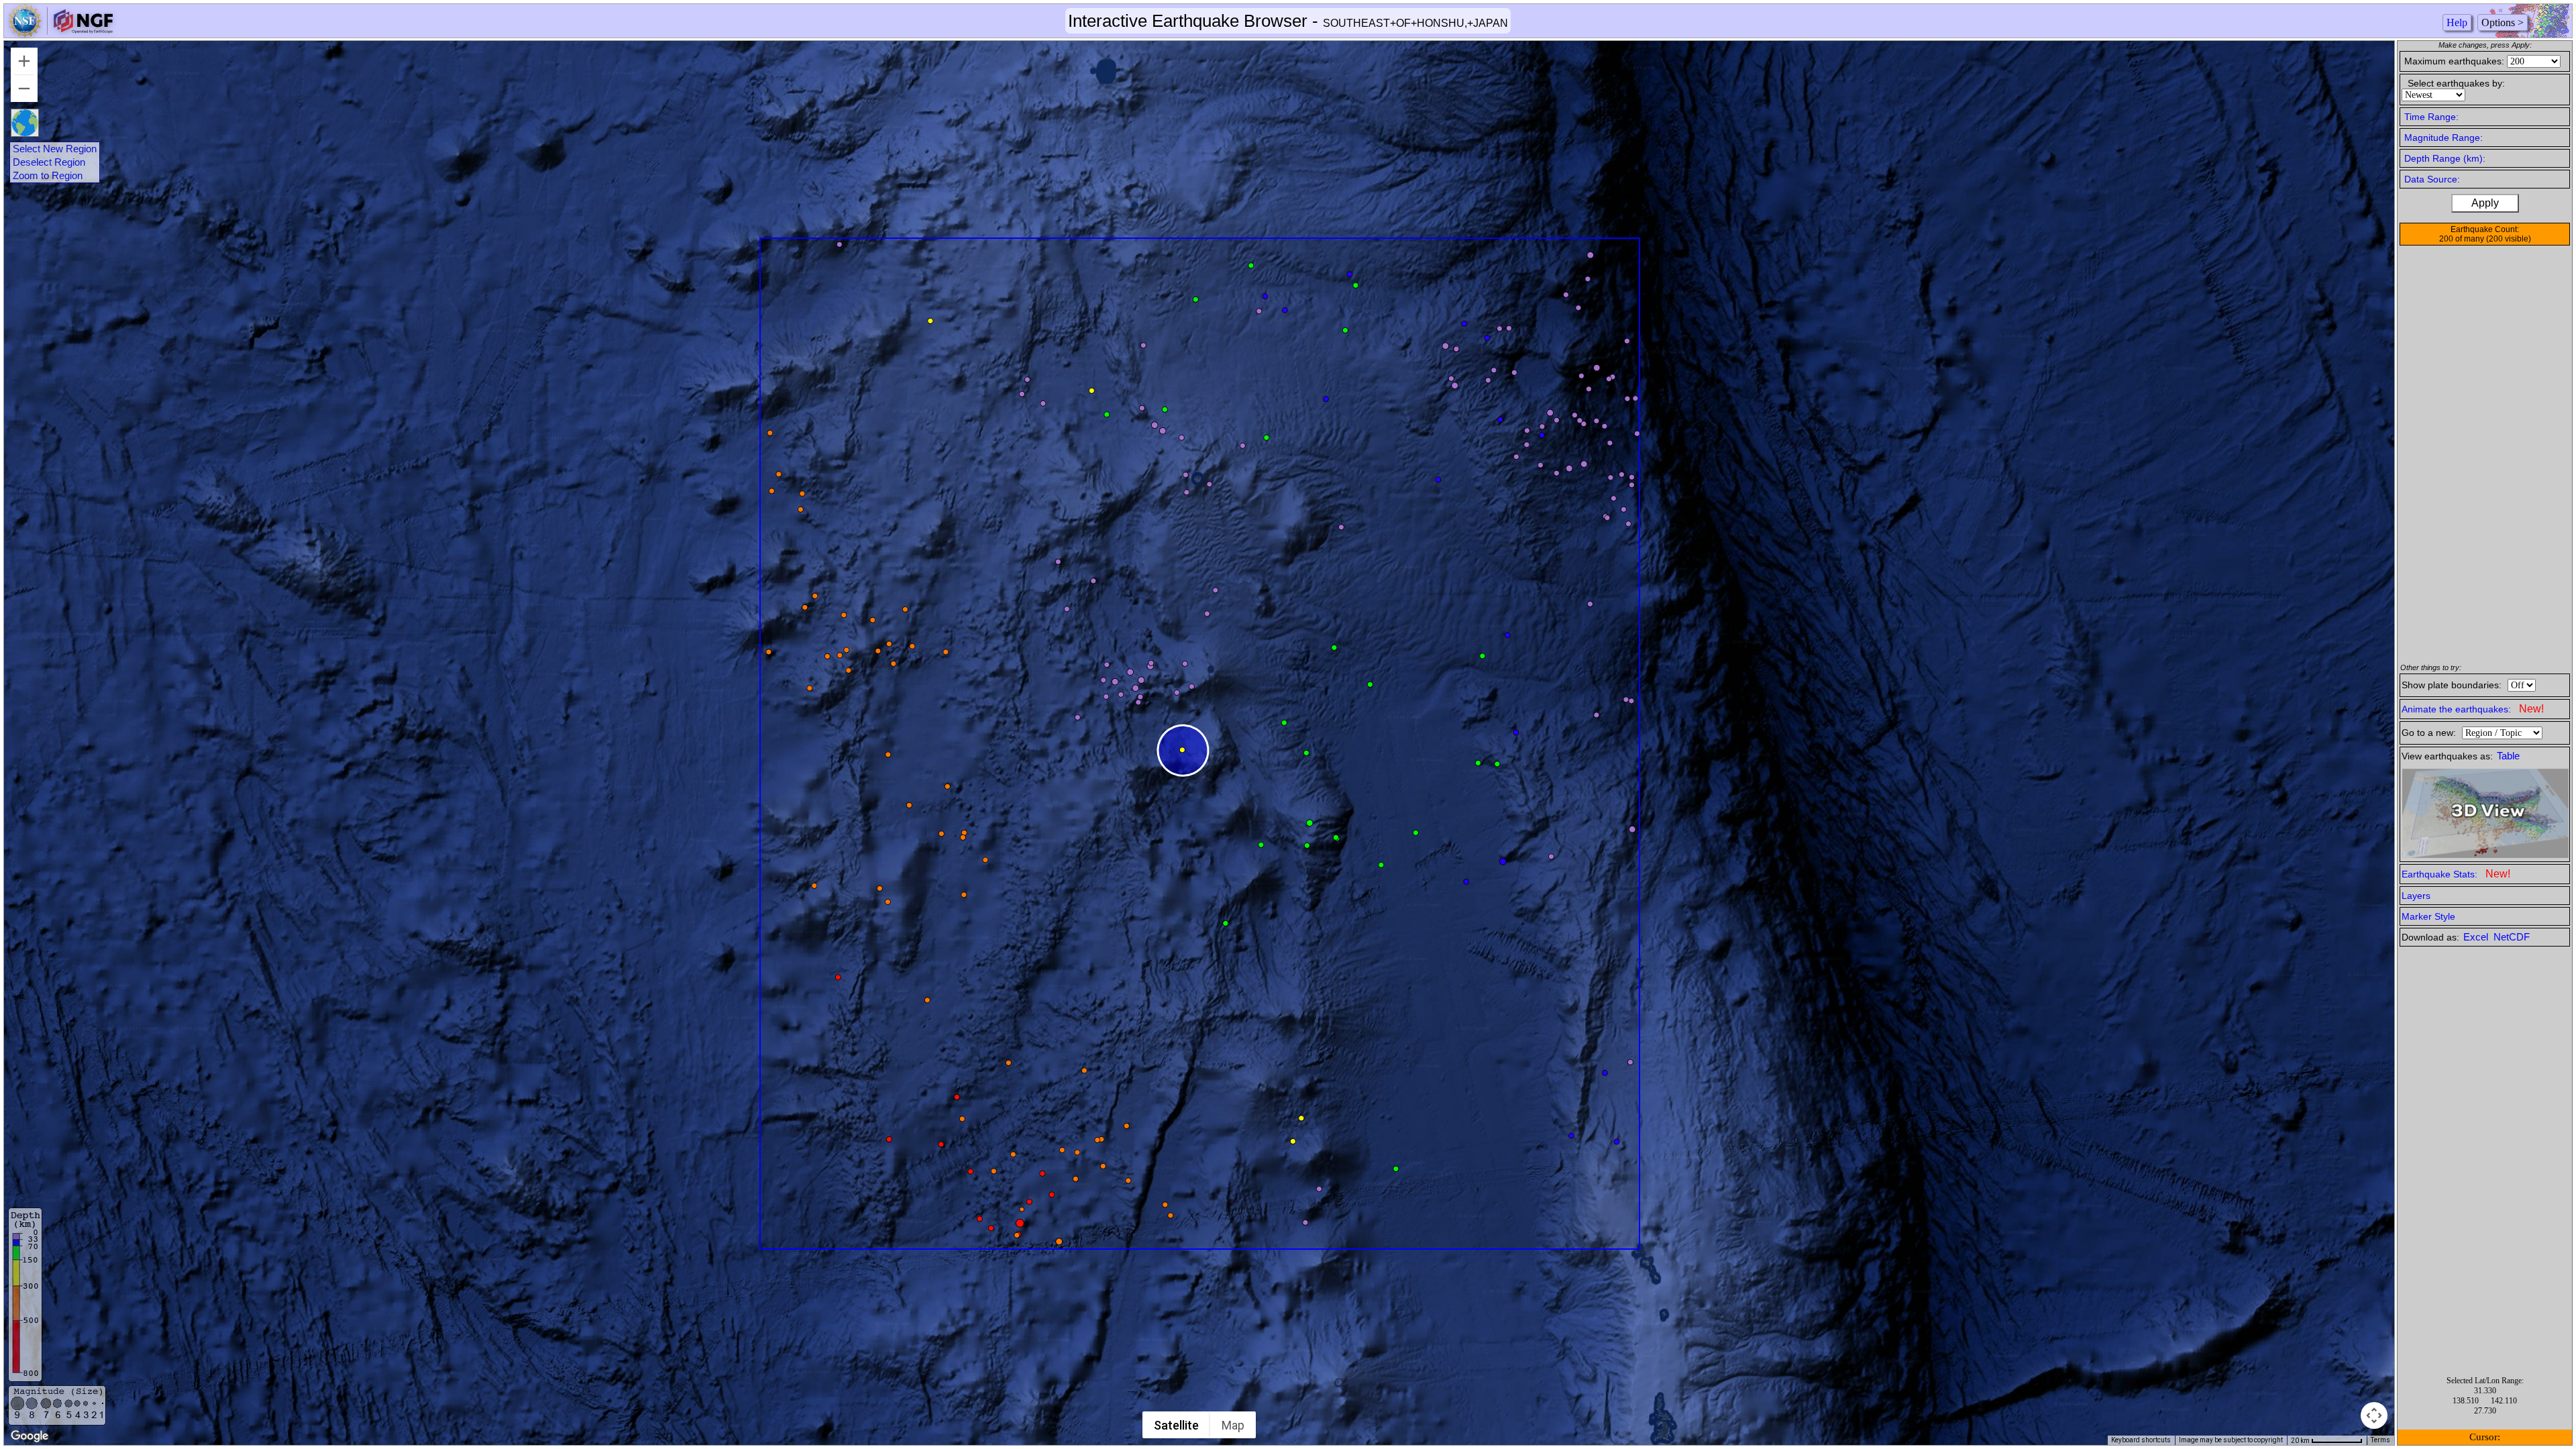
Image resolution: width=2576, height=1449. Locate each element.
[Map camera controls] (2374, 1415)
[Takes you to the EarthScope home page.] (60, 34)
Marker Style (2428, 916)
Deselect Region (49, 162)
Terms (2380, 1440)
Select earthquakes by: (2456, 83)
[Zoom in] (24, 61)
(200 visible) (2509, 239)
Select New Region (55, 149)
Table (2508, 756)
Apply (2485, 203)
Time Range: (2431, 117)
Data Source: (2432, 179)
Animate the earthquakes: (2473, 709)
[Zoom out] (24, 89)
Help (2457, 22)
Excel (2477, 937)
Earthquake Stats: (2456, 874)
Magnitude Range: (2444, 138)
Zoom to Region (48, 176)
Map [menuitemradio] (1233, 1425)
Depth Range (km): (2445, 158)
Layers (2416, 896)
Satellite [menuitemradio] (1176, 1425)
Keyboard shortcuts (2141, 1440)
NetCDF (2512, 937)
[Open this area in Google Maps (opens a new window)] (30, 1436)
